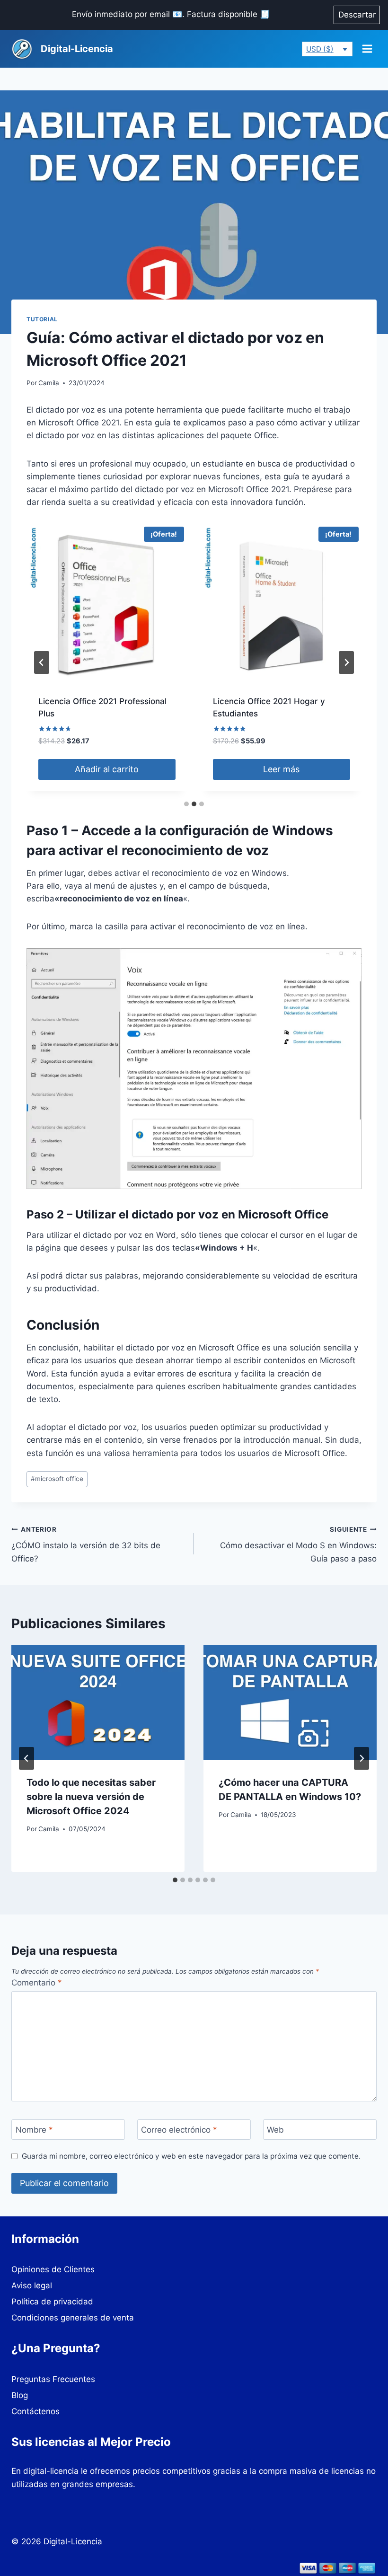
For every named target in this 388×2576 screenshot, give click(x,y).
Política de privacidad (52, 2302)
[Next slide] (346, 662)
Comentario (37, 1983)
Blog (20, 2395)
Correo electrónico (179, 2130)
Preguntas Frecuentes (53, 2379)
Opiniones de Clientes (53, 2269)
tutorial (42, 319)
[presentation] (98, 1703)
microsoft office (57, 1479)
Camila (49, 383)
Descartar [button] (357, 15)
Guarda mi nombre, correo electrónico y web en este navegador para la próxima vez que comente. (191, 2156)
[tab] (186, 804)
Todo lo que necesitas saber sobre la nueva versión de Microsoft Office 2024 (91, 1797)
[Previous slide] (42, 662)
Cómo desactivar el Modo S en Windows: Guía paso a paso (298, 1544)
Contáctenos (35, 2411)
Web (275, 2130)
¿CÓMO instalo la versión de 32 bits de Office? (86, 1544)
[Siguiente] (362, 1758)
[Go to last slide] (26, 1758)
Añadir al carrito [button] (107, 769)
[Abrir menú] (367, 49)
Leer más (281, 769)
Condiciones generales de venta (73, 2318)
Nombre (34, 2130)
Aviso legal (32, 2285)
